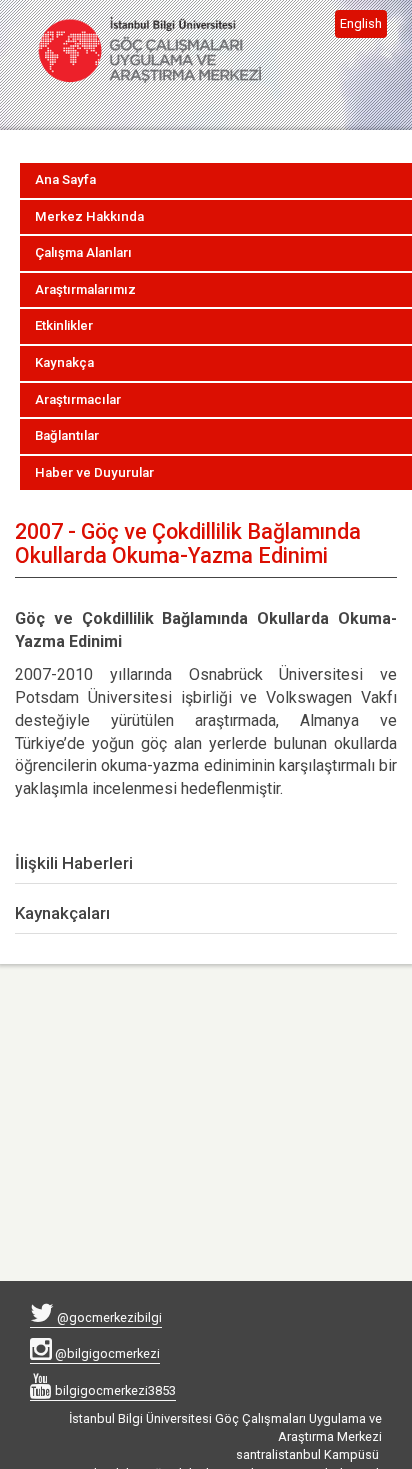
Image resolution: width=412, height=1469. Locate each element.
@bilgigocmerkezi (106, 1353)
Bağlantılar (67, 435)
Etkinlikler (64, 325)
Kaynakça (64, 362)
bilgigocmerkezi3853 (114, 1390)
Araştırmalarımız (85, 289)
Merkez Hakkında (89, 216)
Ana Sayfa (65, 179)
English (361, 23)
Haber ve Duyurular (94, 472)
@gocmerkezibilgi (108, 1317)
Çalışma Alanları (83, 252)
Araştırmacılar (78, 399)
